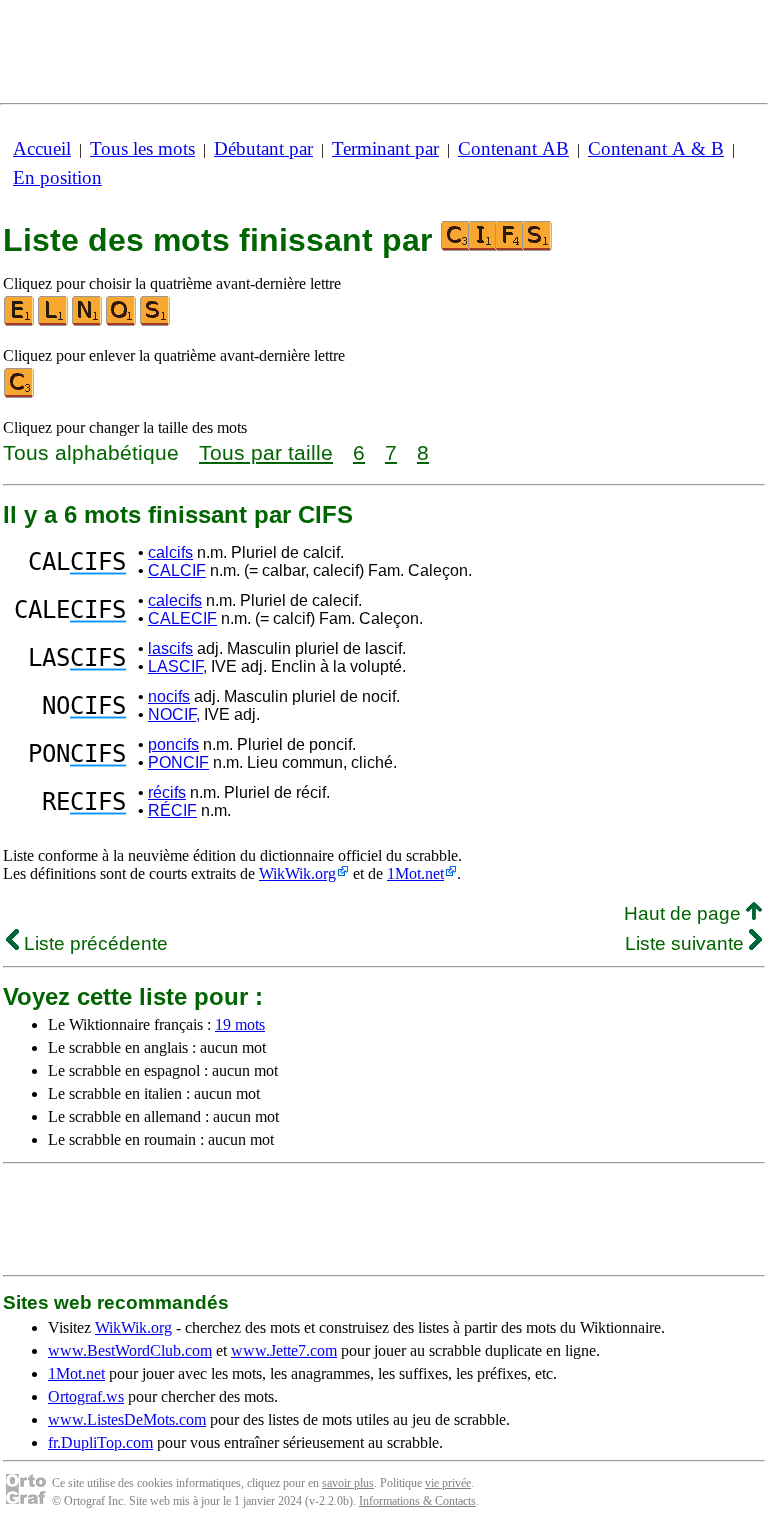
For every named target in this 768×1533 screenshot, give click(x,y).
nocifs (169, 696)
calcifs (170, 552)
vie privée (448, 1483)
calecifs (175, 600)
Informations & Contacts (417, 1501)
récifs (167, 792)
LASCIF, (177, 666)
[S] (156, 321)
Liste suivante (687, 943)
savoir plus (348, 1483)
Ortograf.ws (86, 1396)
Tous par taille (266, 452)
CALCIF (177, 570)
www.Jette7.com (284, 1350)
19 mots (240, 1024)
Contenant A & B (656, 148)
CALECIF (182, 618)
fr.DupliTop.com (100, 1442)
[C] (20, 393)
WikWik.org (297, 873)
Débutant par (263, 148)
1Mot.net (415, 873)
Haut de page (685, 913)
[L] (54, 321)
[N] (88, 321)
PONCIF (178, 762)
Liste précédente (93, 943)
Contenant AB (513, 148)
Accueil (42, 148)
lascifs (170, 648)
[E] (20, 321)
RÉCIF (172, 810)
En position (57, 177)
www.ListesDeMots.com (127, 1419)
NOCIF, (174, 714)
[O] (122, 321)
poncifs (173, 744)
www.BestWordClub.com (130, 1350)
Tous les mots (142, 148)
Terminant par (385, 148)
